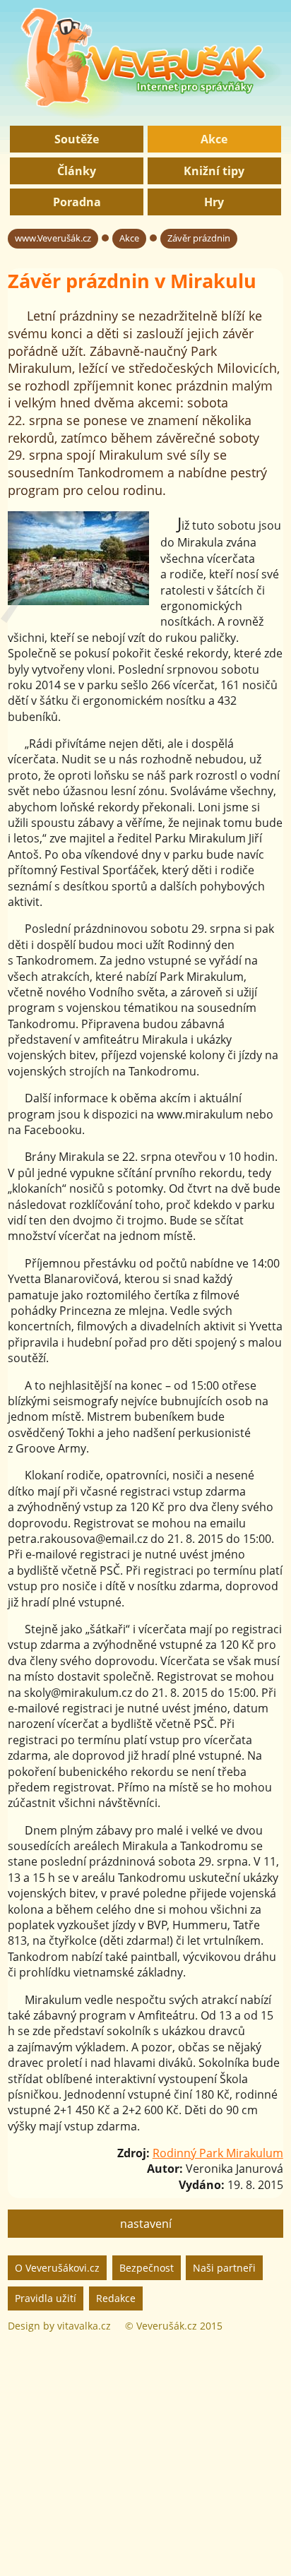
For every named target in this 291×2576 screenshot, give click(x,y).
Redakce (116, 2298)
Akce (214, 139)
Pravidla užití (46, 2298)
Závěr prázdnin (199, 238)
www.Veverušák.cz (53, 238)
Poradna (77, 202)
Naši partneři (224, 2268)
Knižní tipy (214, 171)
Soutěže (77, 139)
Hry (214, 202)
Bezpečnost (147, 2268)
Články (77, 171)
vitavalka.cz (84, 2326)
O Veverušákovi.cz (57, 2268)
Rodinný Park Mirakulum (218, 2153)
